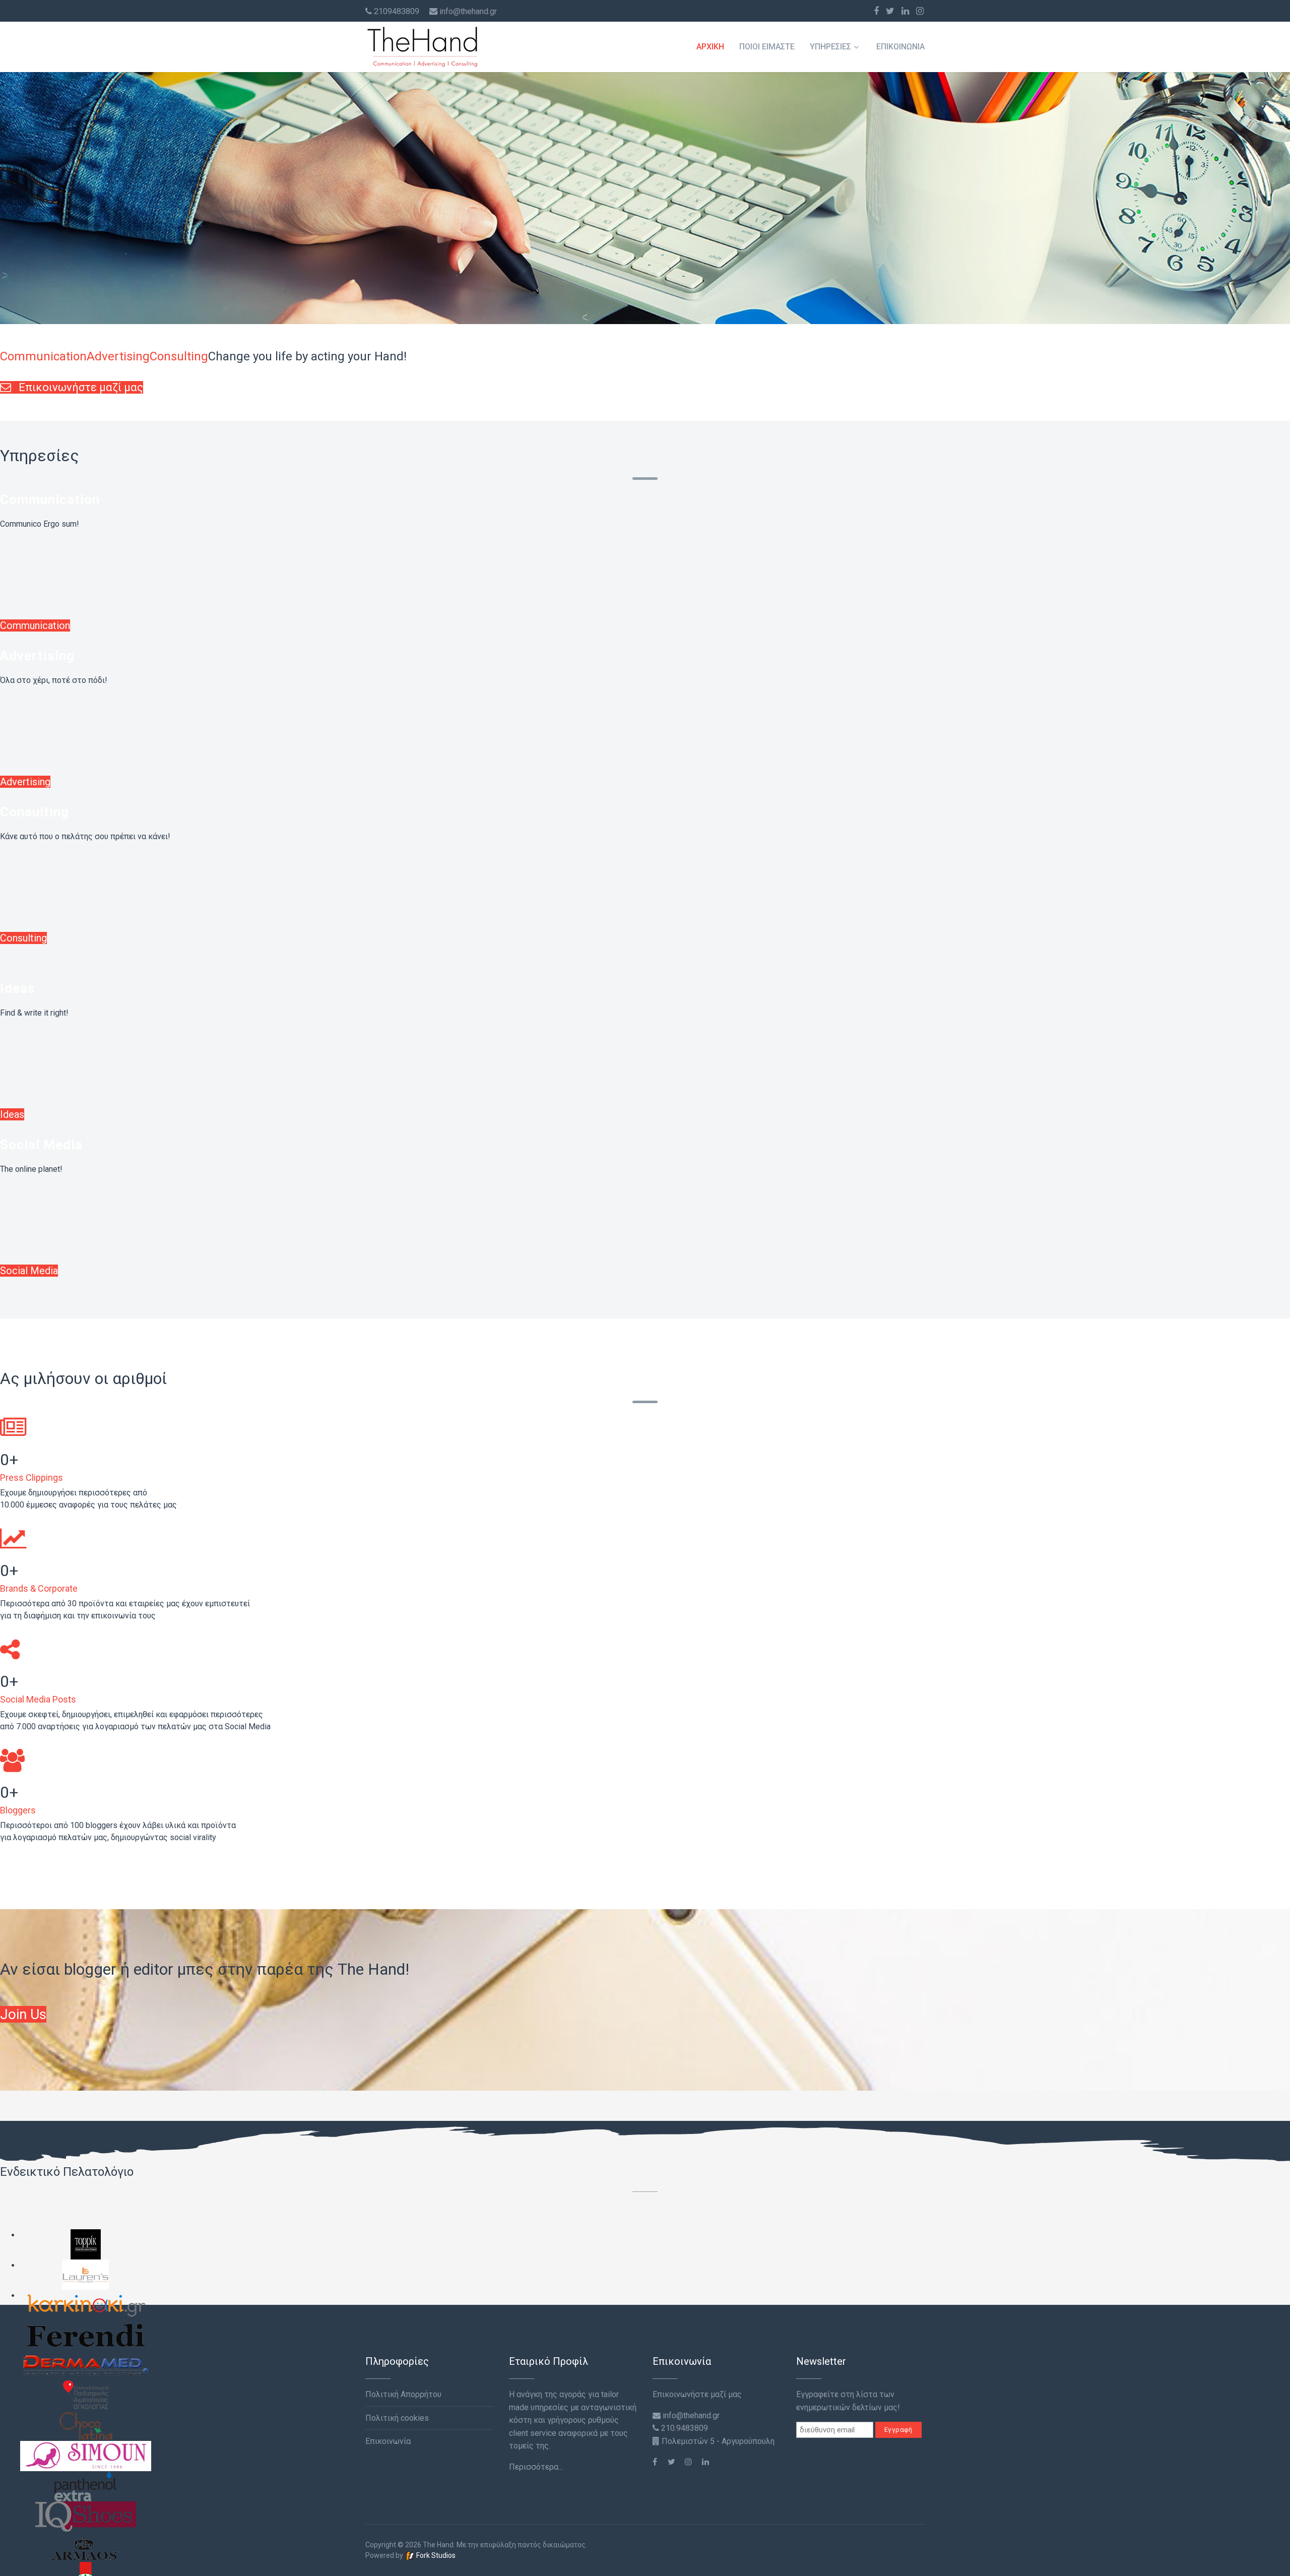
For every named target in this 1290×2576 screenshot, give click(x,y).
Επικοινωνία (900, 47)
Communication (50, 499)
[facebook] (876, 11)
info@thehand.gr (468, 11)
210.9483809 (684, 2428)
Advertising (37, 656)
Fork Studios (435, 2555)
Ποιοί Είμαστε (767, 47)
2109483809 (397, 11)
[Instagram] (920, 11)
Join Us (23, 2014)
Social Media (41, 1145)
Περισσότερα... (536, 2467)
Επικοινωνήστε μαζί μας (80, 387)
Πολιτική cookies (397, 2418)
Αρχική (710, 47)
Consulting (35, 812)
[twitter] (890, 11)
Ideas (18, 988)
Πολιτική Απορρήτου (403, 2394)
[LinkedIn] (905, 11)
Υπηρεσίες (830, 47)
